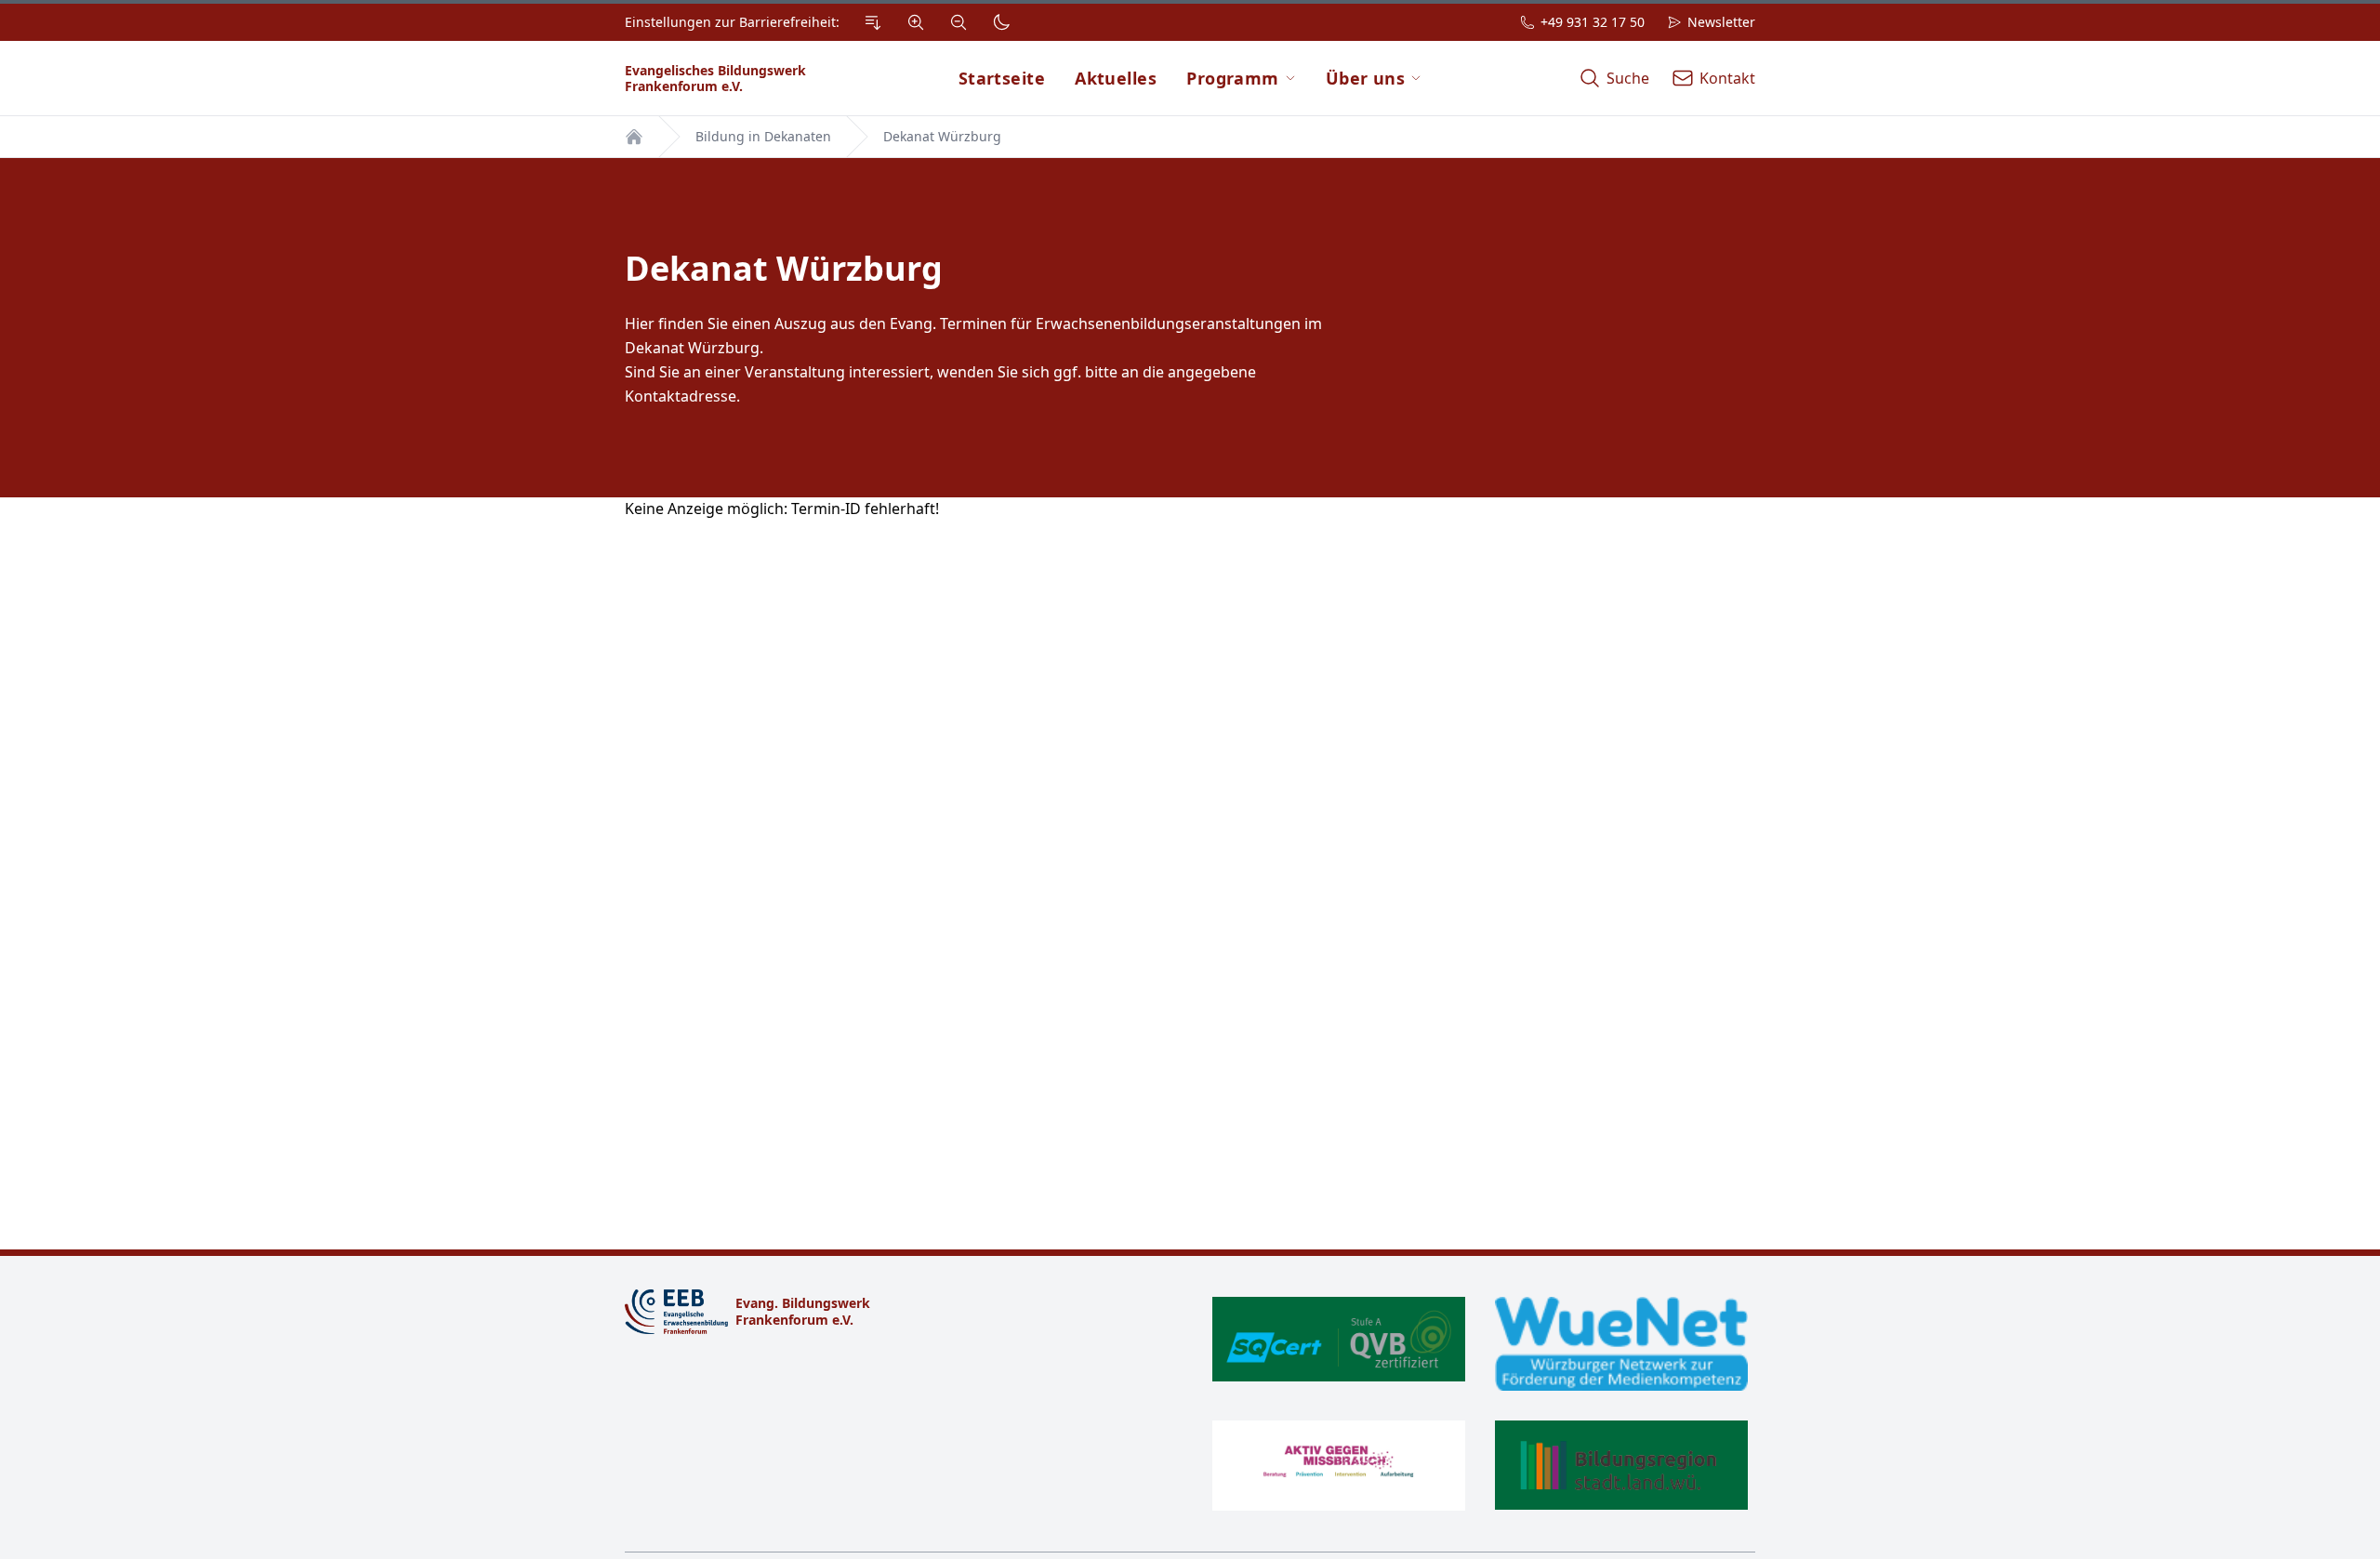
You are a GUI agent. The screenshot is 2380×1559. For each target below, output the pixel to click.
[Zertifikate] (1480, 1404)
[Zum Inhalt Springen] (873, 22)
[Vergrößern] (916, 22)
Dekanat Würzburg (942, 136)
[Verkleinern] (959, 22)
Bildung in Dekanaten (763, 136)
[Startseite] (634, 137)
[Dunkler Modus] (1001, 22)
